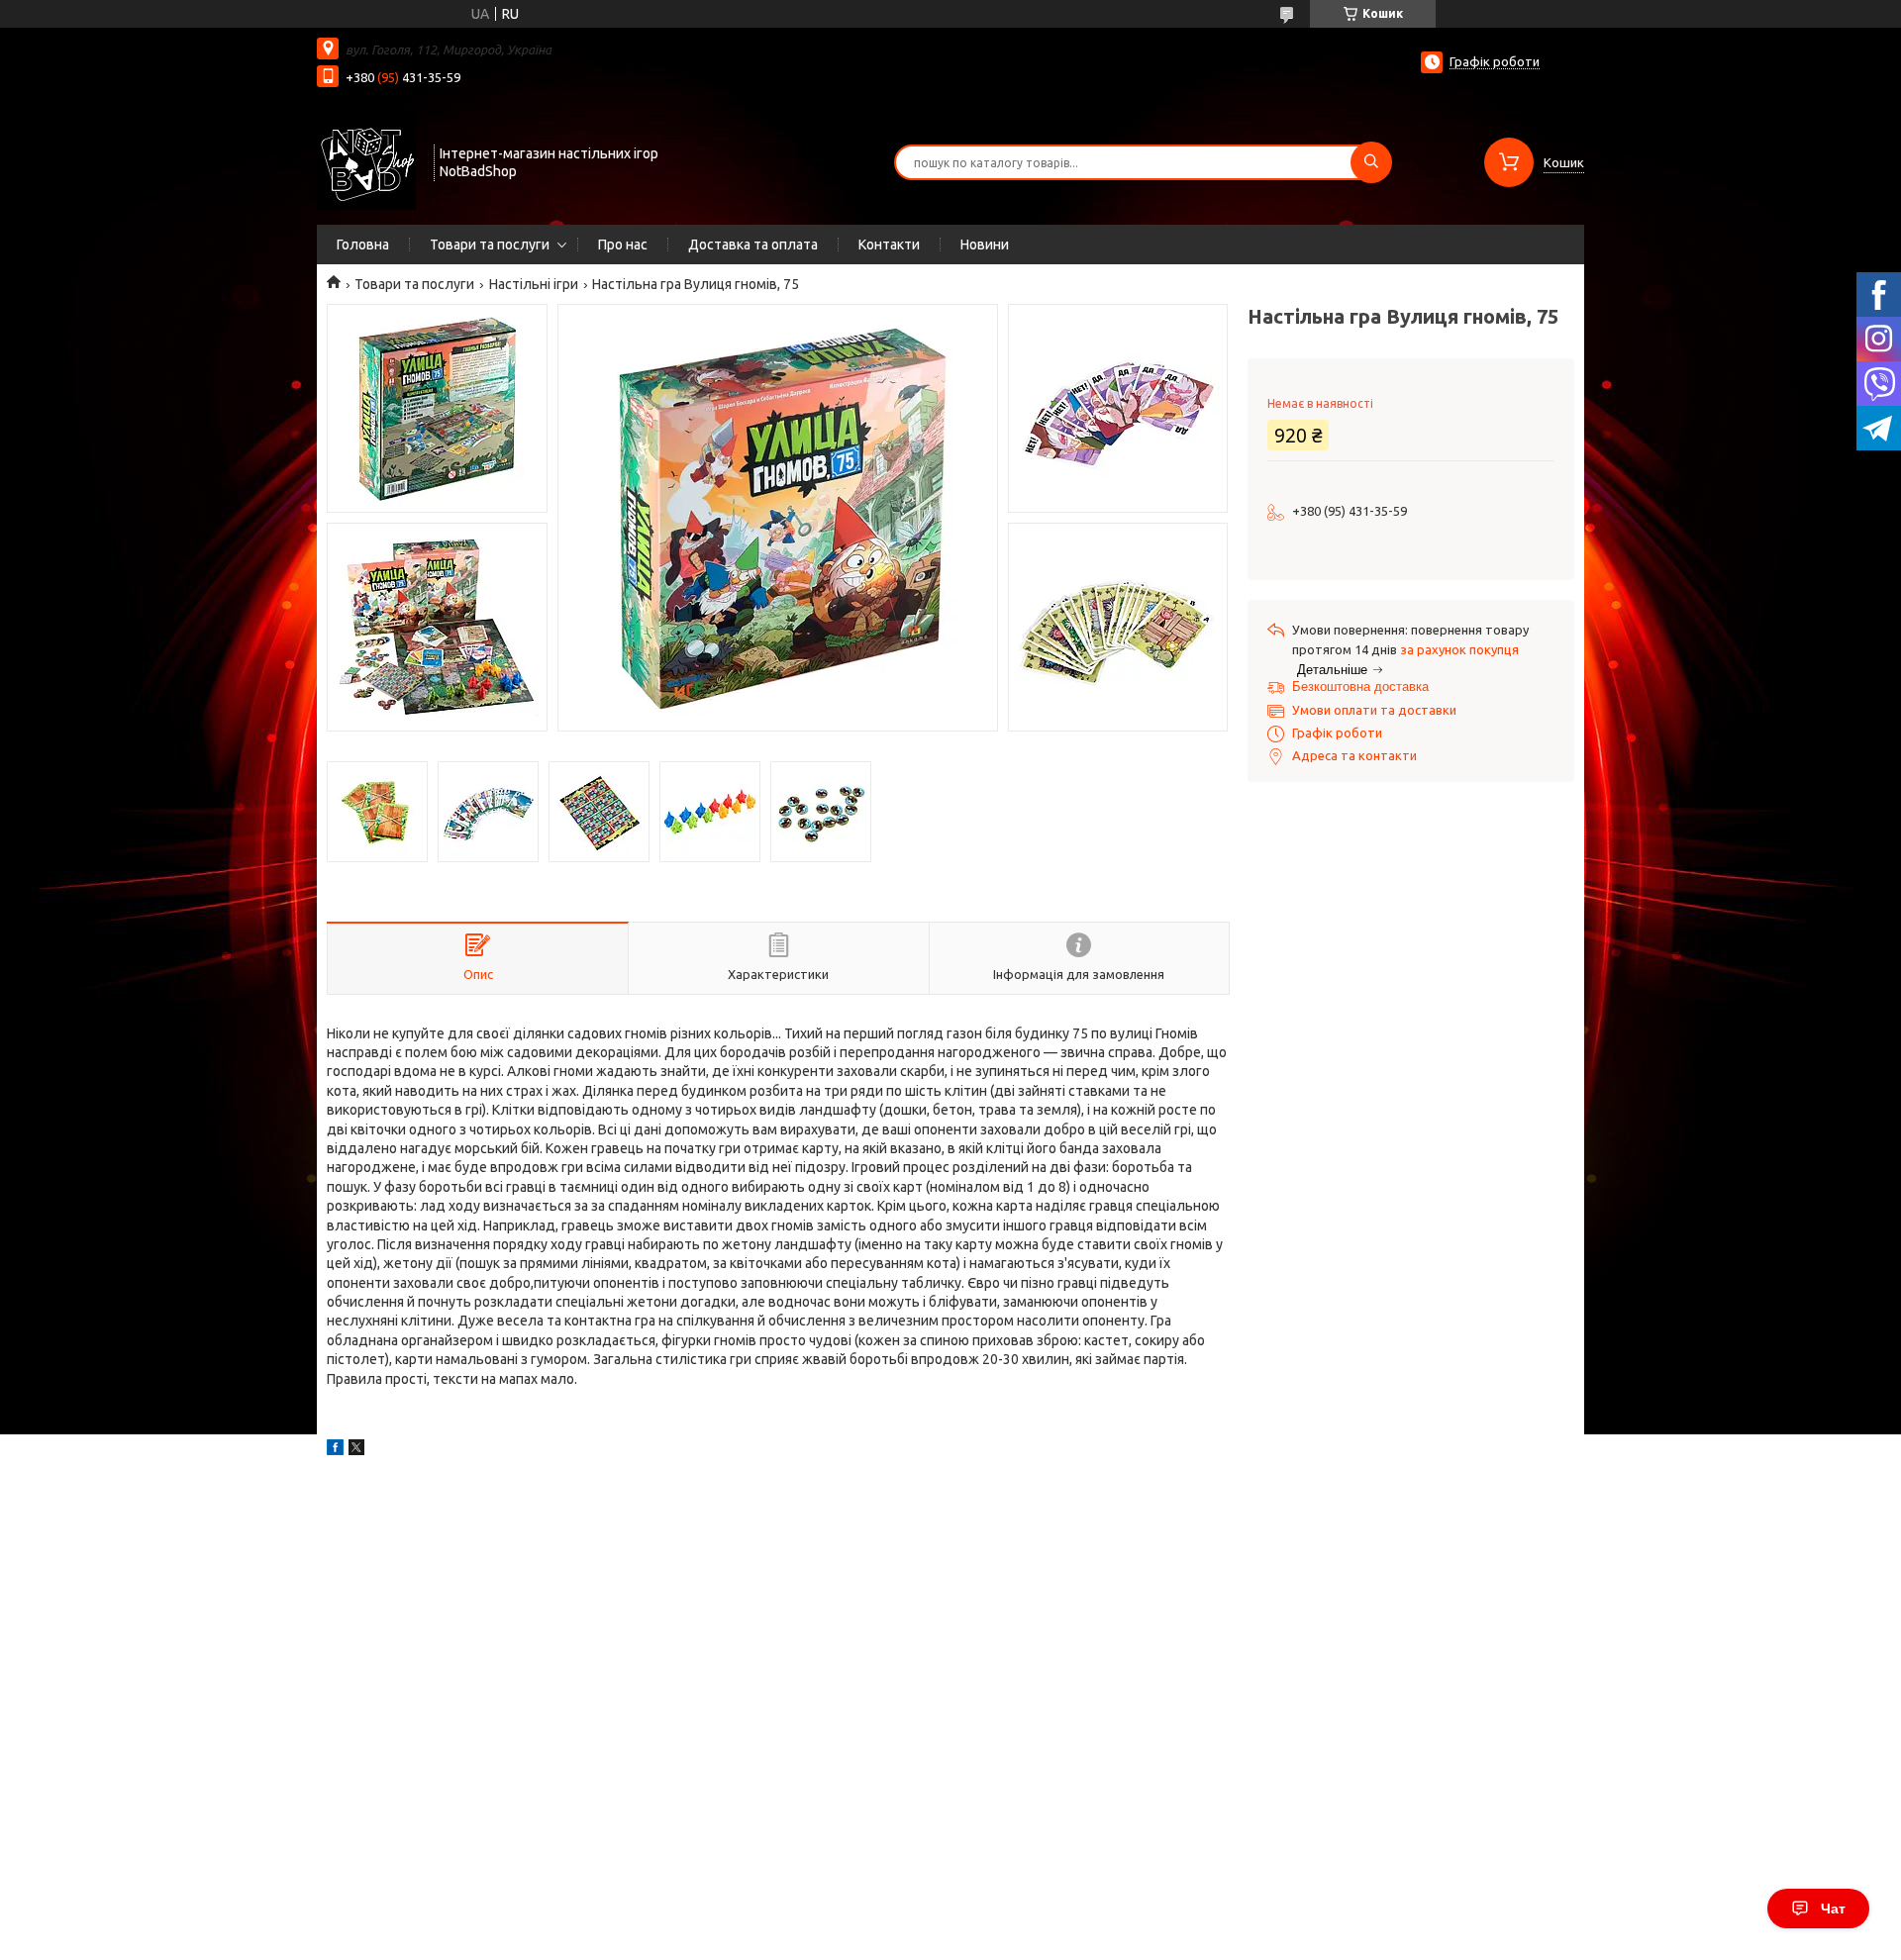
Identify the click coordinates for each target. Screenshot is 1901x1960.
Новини (985, 245)
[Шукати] (1371, 162)
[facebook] (335, 1450)
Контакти (889, 245)
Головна (363, 245)
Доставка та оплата (753, 245)
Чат (1833, 1909)
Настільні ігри (534, 284)
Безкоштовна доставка (1360, 686)
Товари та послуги (490, 245)
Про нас (623, 245)
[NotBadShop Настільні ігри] (366, 160)
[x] (356, 1450)
